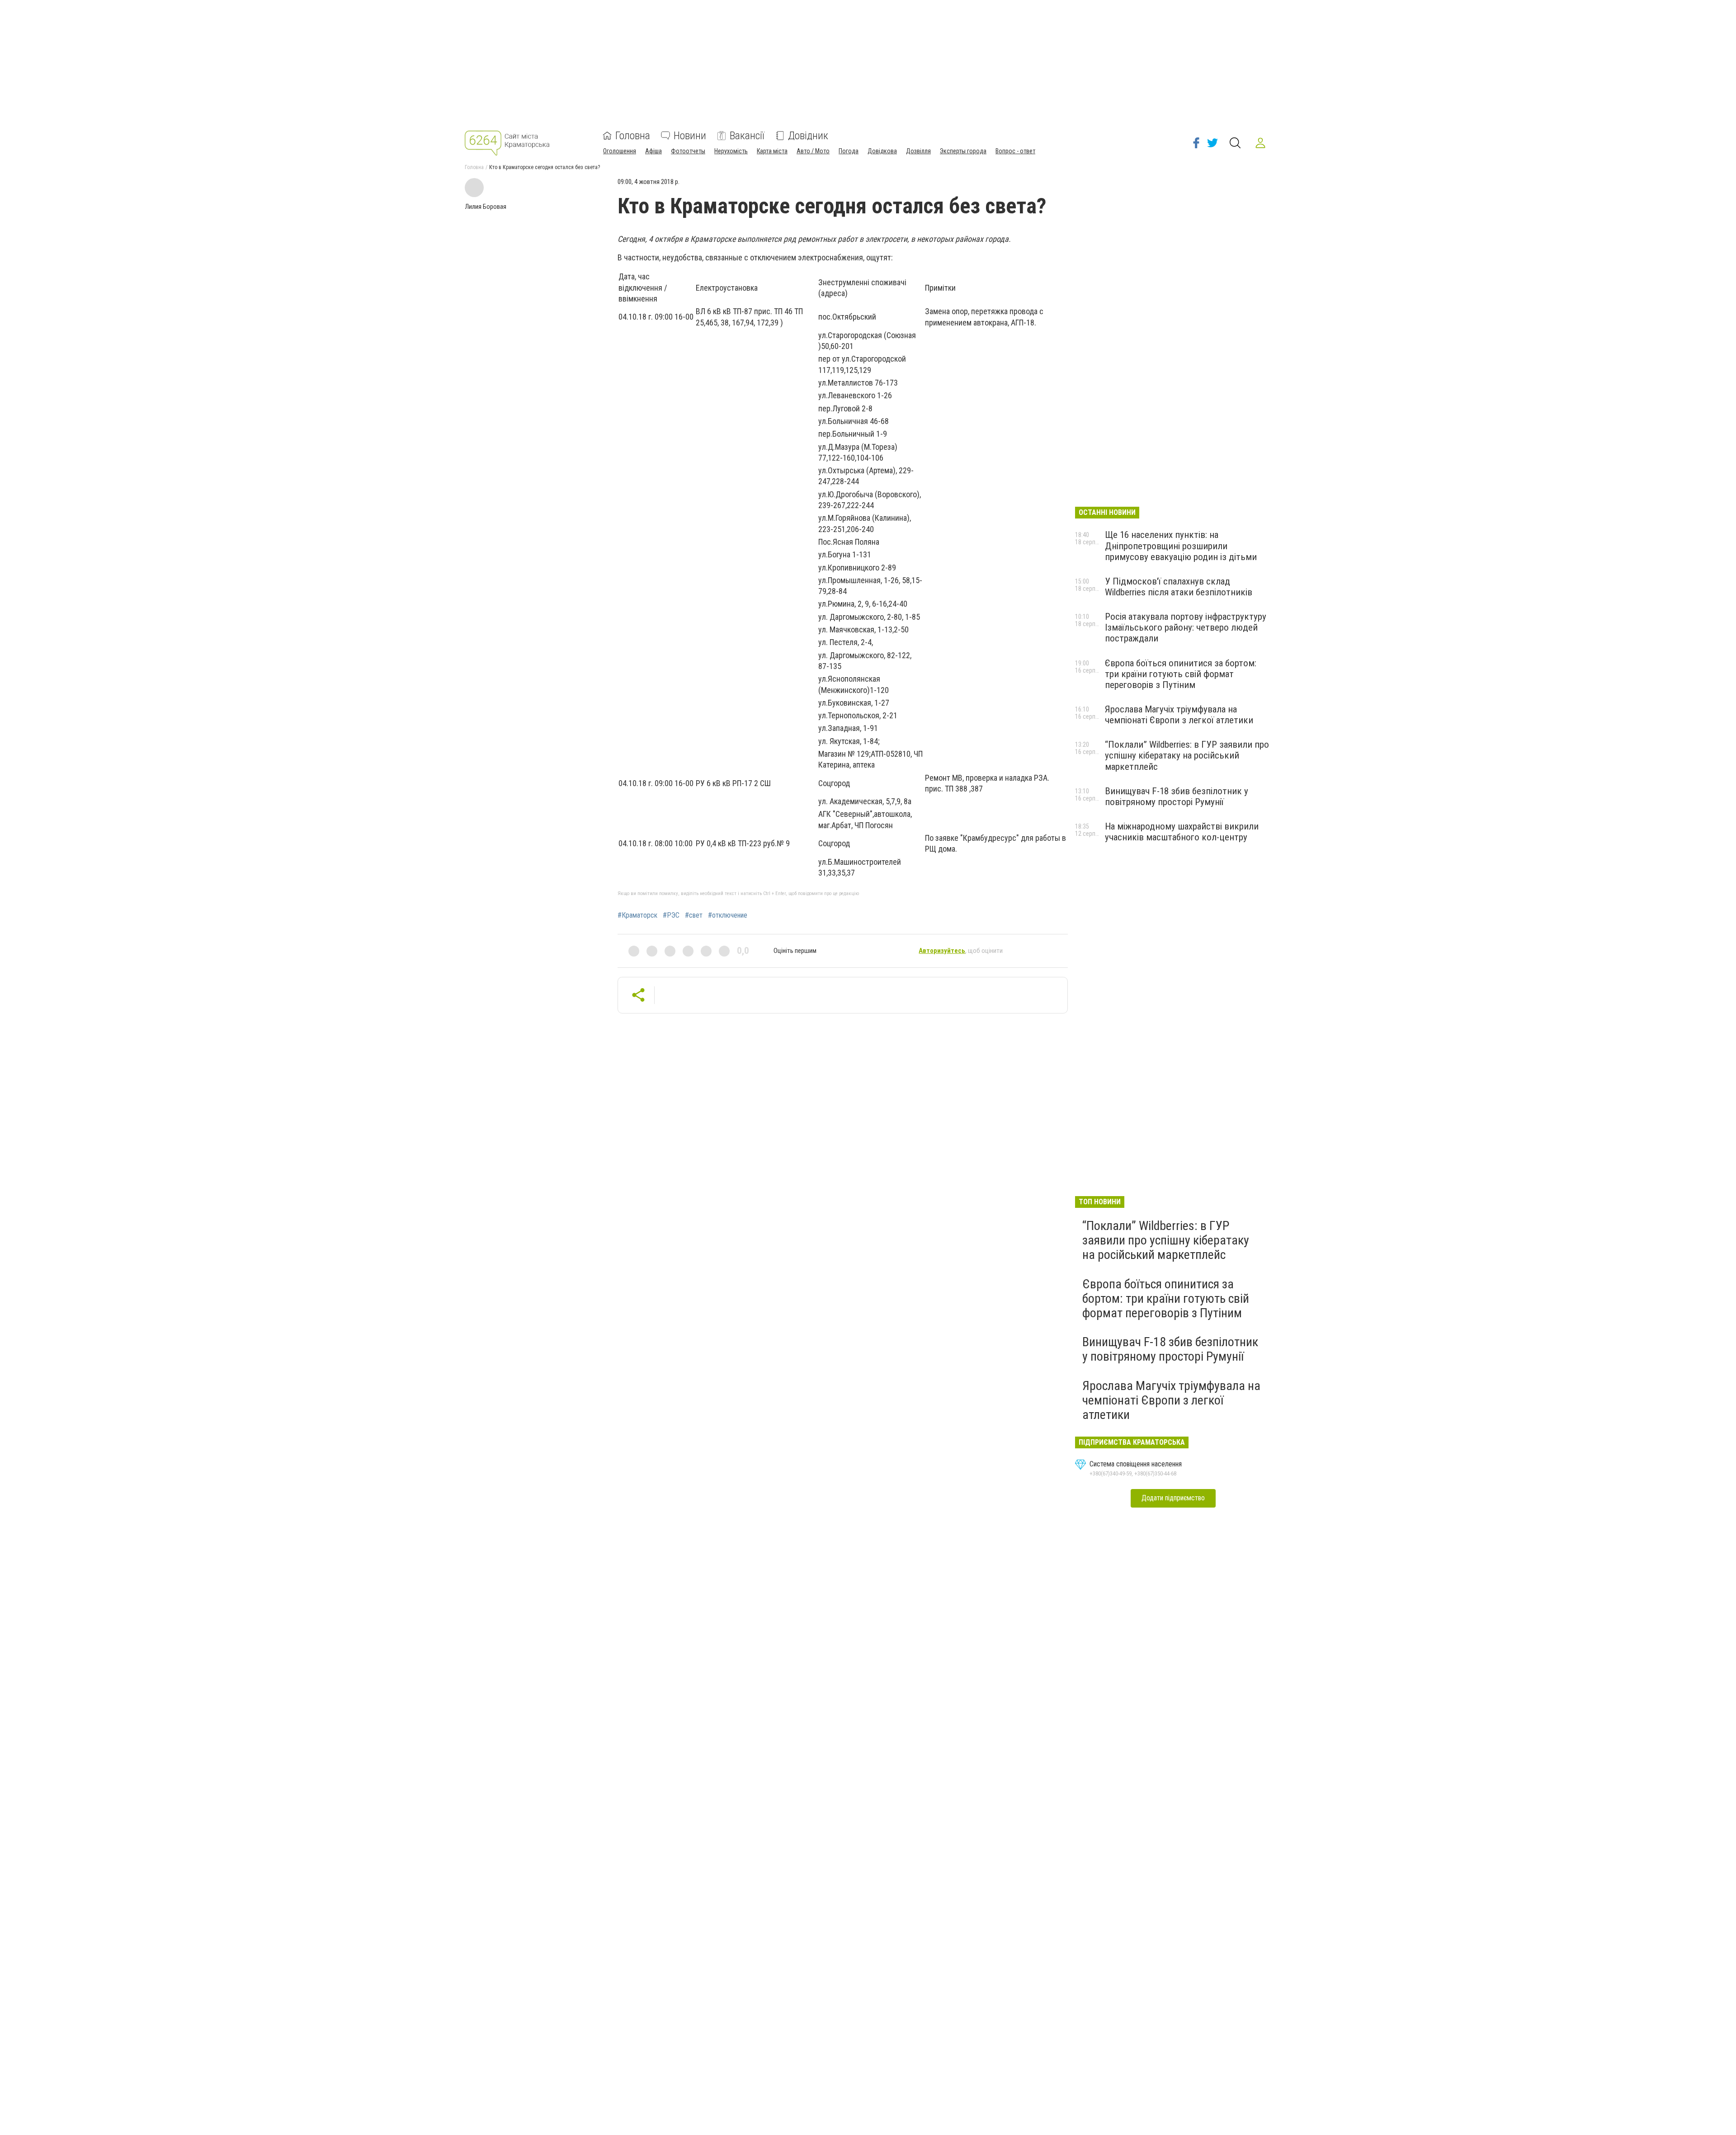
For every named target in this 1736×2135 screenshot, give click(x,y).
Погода (849, 151)
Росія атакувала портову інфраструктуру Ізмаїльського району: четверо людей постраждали (1186, 627)
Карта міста (772, 151)
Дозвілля (918, 151)
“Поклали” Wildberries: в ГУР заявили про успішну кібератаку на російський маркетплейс (1187, 755)
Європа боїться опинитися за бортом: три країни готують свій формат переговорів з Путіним (1181, 674)
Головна (633, 136)
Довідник (808, 136)
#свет (694, 915)
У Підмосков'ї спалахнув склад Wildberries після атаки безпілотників (1179, 587)
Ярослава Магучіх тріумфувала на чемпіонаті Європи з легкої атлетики (1179, 715)
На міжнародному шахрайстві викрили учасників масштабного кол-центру (1182, 832)
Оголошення (620, 151)
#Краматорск (637, 915)
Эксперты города (963, 151)
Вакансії (747, 136)
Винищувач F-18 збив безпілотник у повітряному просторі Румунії (1177, 797)
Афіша (653, 151)
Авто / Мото (813, 151)
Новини (690, 136)
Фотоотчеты (688, 151)
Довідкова (882, 151)
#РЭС (671, 915)
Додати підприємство (1173, 1498)
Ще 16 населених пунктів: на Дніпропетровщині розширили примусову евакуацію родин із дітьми (1181, 546)
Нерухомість (731, 151)
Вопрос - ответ (1015, 151)
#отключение (728, 915)
